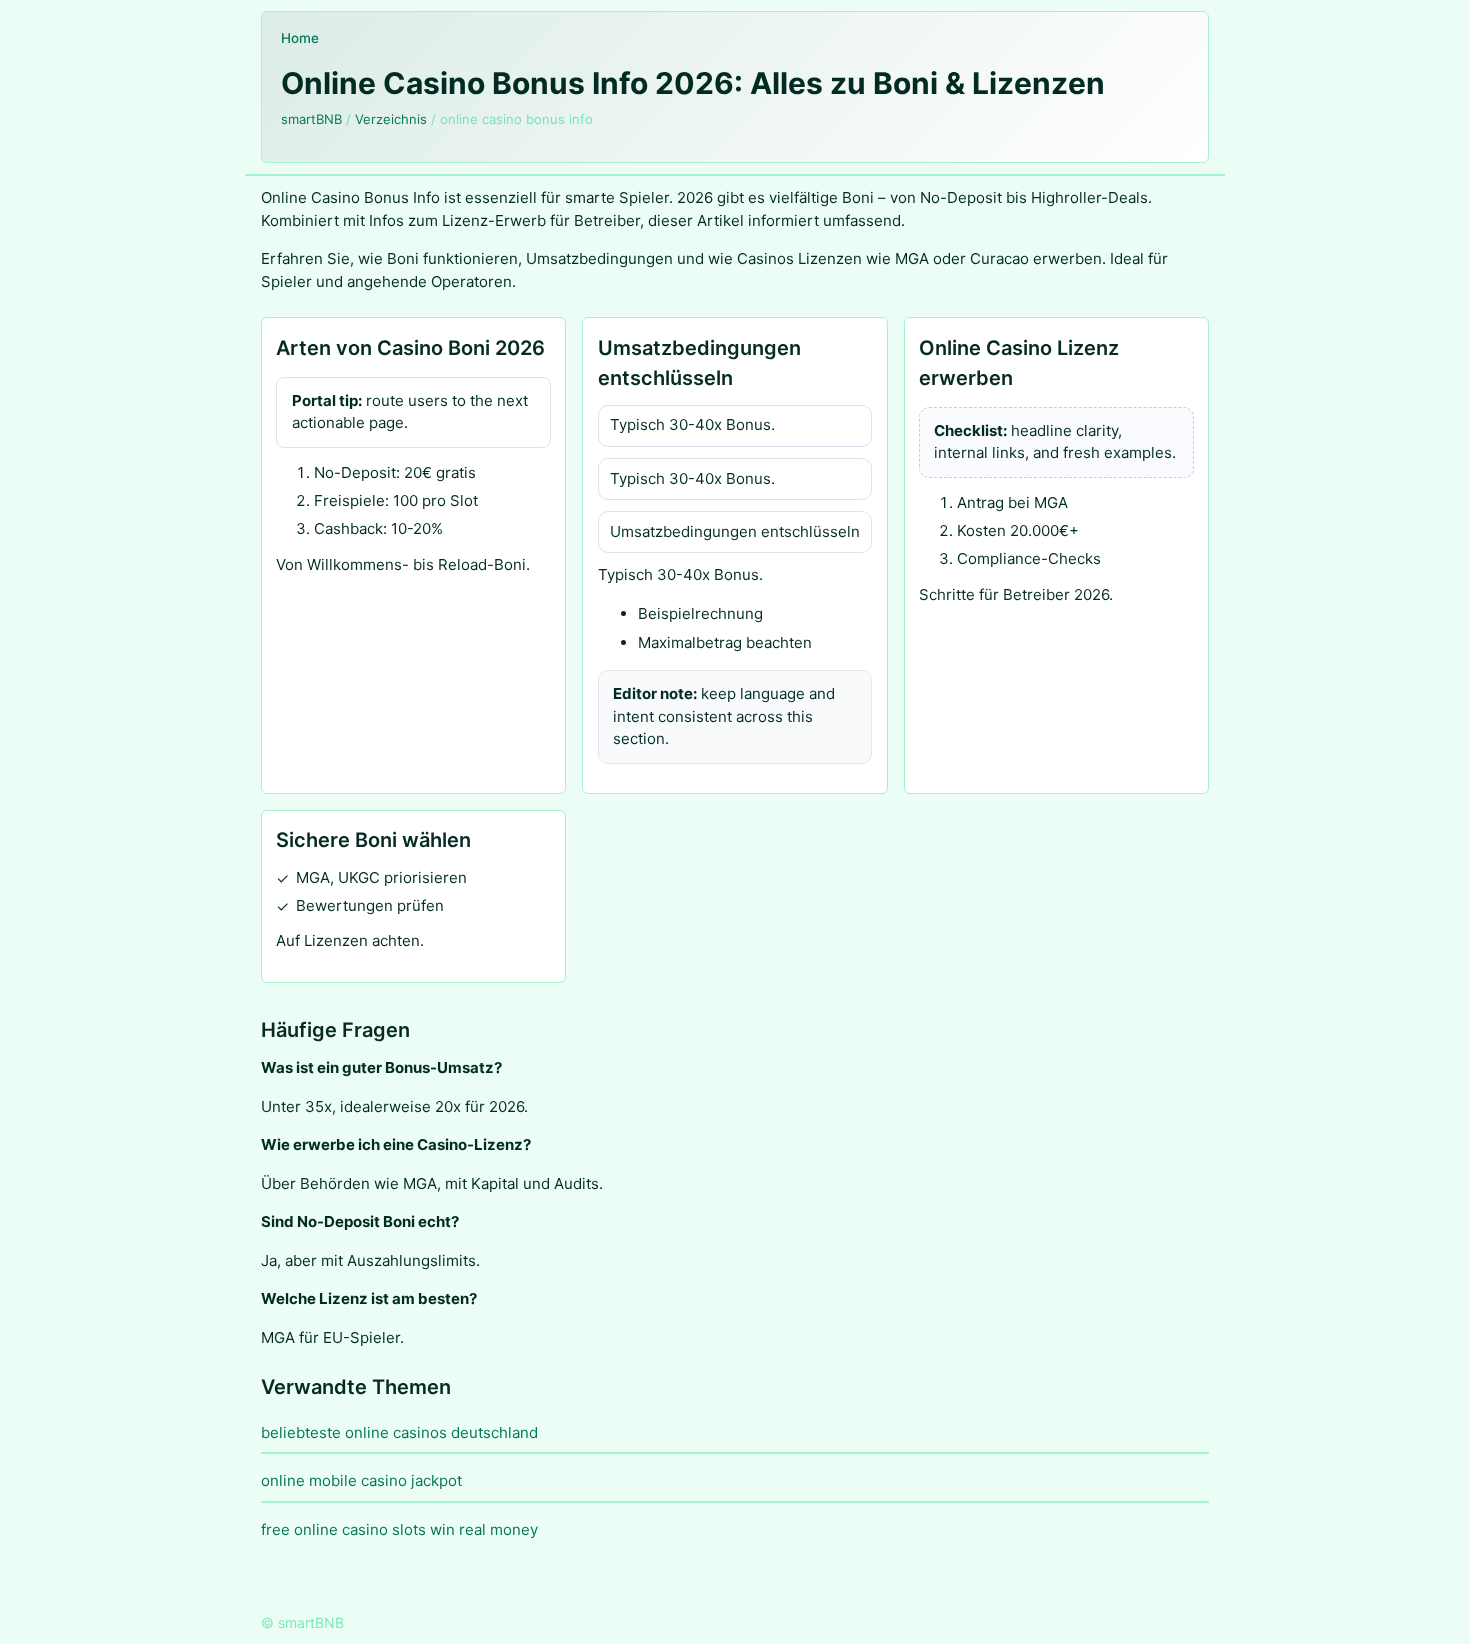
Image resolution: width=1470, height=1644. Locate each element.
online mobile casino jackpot (361, 1480)
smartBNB (311, 119)
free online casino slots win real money (399, 1529)
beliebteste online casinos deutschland (399, 1432)
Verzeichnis (391, 119)
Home (300, 38)
